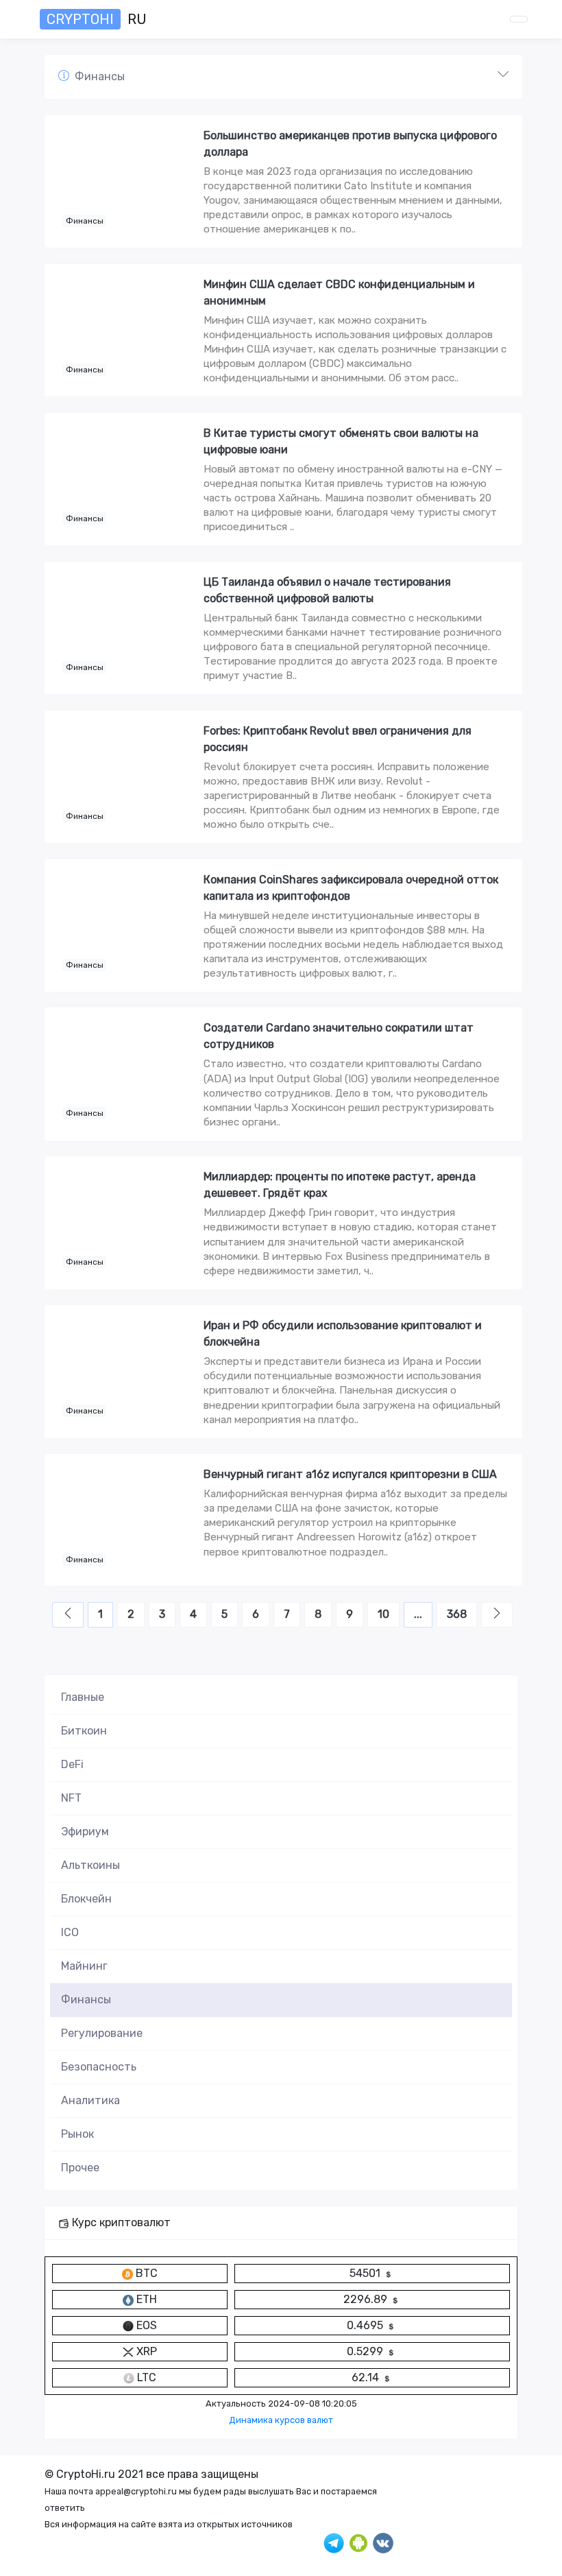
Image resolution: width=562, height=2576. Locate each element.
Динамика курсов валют (281, 2420)
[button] (283, 77)
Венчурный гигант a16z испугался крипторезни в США (350, 1474)
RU (97, 19)
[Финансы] (125, 180)
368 (457, 1614)
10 (383, 1614)
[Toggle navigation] (519, 19)
